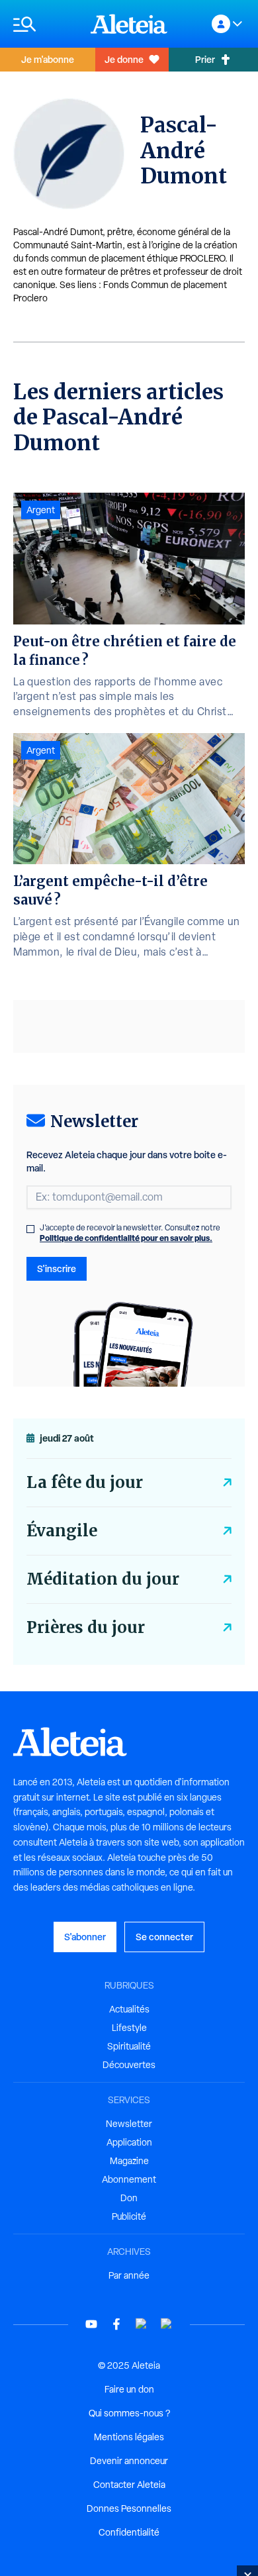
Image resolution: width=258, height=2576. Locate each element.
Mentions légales (129, 2437)
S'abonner (85, 1937)
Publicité (129, 2216)
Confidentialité (129, 2532)
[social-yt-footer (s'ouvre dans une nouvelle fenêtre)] (91, 2324)
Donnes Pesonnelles (129, 2508)
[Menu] (45, 24)
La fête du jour (85, 1482)
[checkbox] (30, 1229)
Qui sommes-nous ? (129, 2413)
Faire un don (129, 2389)
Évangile (62, 1531)
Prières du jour (86, 1627)
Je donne (124, 59)
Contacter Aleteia (129, 2485)
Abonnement (129, 2179)
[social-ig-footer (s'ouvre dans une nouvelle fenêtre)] (167, 2324)
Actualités (129, 2009)
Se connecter (164, 1937)
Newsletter (129, 2124)
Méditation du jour (103, 1579)
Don (129, 2198)
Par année (129, 2275)
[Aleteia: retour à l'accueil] (129, 24)
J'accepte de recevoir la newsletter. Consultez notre (130, 1233)
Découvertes (129, 2065)
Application (129, 2142)
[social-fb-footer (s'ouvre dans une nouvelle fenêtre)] (116, 2324)
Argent (41, 510)
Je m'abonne (48, 59)
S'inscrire (57, 1268)
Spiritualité (129, 2046)
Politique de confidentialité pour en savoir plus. (126, 1238)
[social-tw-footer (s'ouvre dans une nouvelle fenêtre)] (142, 2324)
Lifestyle (129, 2028)
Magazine (129, 2161)
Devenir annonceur (129, 2461)
